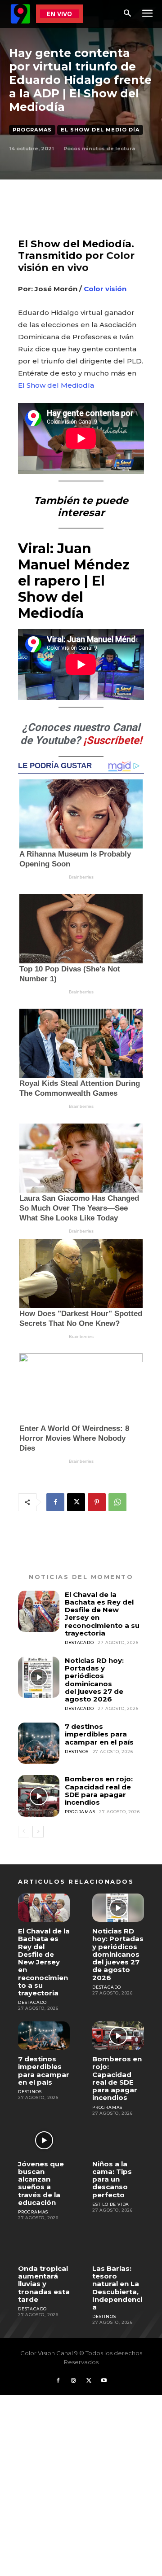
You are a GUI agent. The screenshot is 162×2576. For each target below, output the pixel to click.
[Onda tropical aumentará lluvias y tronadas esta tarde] (44, 2245)
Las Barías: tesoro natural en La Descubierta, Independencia (117, 2288)
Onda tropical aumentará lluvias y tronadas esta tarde (44, 2284)
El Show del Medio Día (100, 130)
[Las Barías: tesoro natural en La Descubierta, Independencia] (118, 2245)
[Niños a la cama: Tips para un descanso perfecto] (118, 2140)
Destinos (76, 1752)
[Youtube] (104, 2381)
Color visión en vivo (76, 261)
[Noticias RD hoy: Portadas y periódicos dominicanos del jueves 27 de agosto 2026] (39, 1677)
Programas (32, 130)
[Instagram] (73, 2381)
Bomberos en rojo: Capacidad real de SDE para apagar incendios (99, 1791)
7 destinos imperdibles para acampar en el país (99, 1734)
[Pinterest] (97, 1502)
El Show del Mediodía (56, 385)
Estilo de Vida (111, 2204)
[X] (76, 1502)
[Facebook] (55, 1502)
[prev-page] (24, 1832)
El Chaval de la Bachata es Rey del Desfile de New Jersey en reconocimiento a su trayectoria (102, 1614)
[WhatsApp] (117, 1502)
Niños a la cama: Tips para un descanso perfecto (112, 2179)
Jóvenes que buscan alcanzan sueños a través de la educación (41, 2183)
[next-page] (38, 1832)
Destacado (79, 1642)
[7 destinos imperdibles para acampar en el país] (39, 1743)
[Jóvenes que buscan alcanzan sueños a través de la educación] (44, 2140)
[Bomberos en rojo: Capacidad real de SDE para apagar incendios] (39, 1796)
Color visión (105, 289)
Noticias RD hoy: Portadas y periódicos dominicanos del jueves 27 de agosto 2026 (94, 1680)
